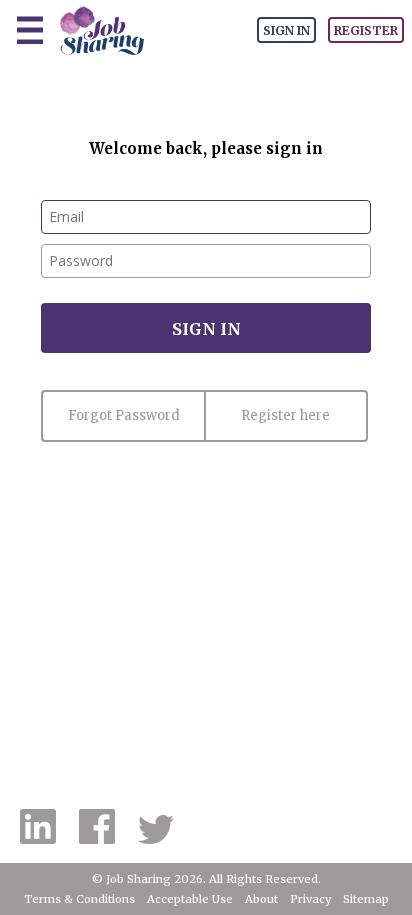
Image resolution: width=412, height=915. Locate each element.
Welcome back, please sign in (206, 148)
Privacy (310, 899)
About (261, 899)
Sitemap (366, 899)
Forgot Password (124, 415)
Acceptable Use (190, 899)
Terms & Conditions (79, 899)
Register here (285, 415)
